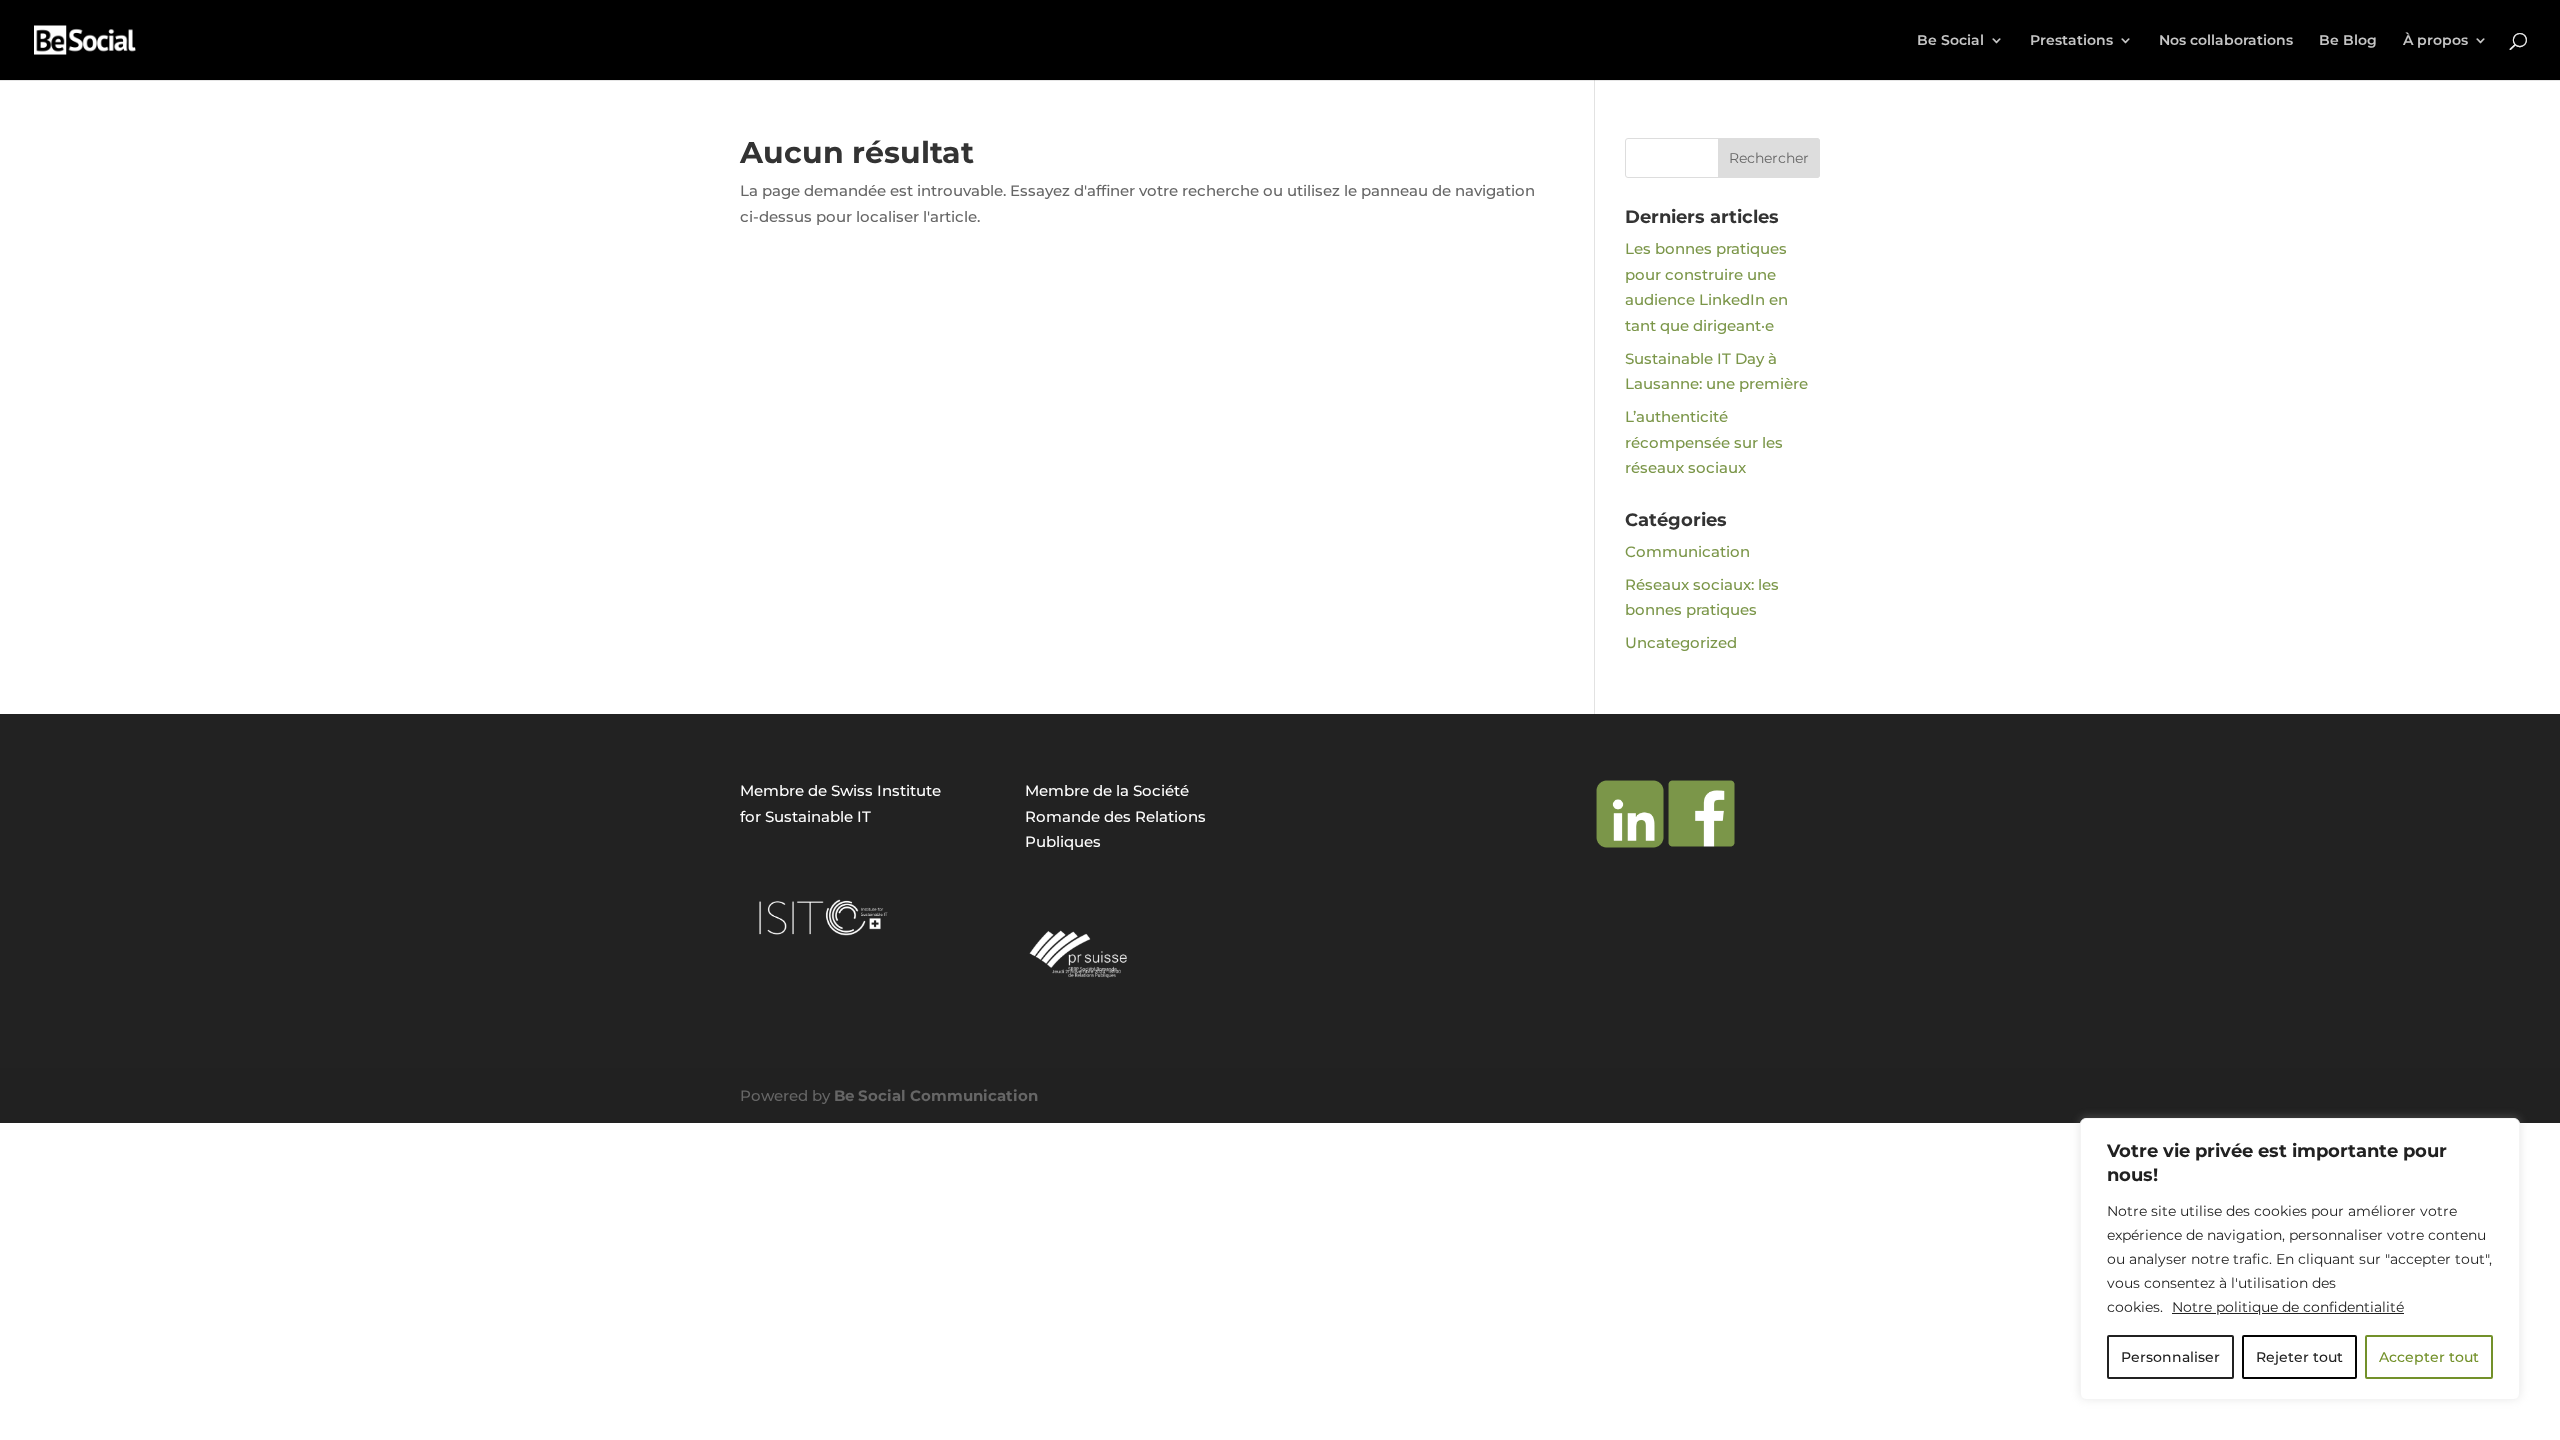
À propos (2435, 41)
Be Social (1950, 41)
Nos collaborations (2226, 41)
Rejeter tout (2299, 1357)
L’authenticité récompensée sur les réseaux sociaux (1704, 442)
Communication (1687, 551)
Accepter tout (2429, 1357)
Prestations (2071, 41)
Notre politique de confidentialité (2288, 1307)
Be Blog (2348, 41)
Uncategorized (1681, 642)
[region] (2300, 1259)
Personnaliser (2170, 1357)
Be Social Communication (936, 1095)
